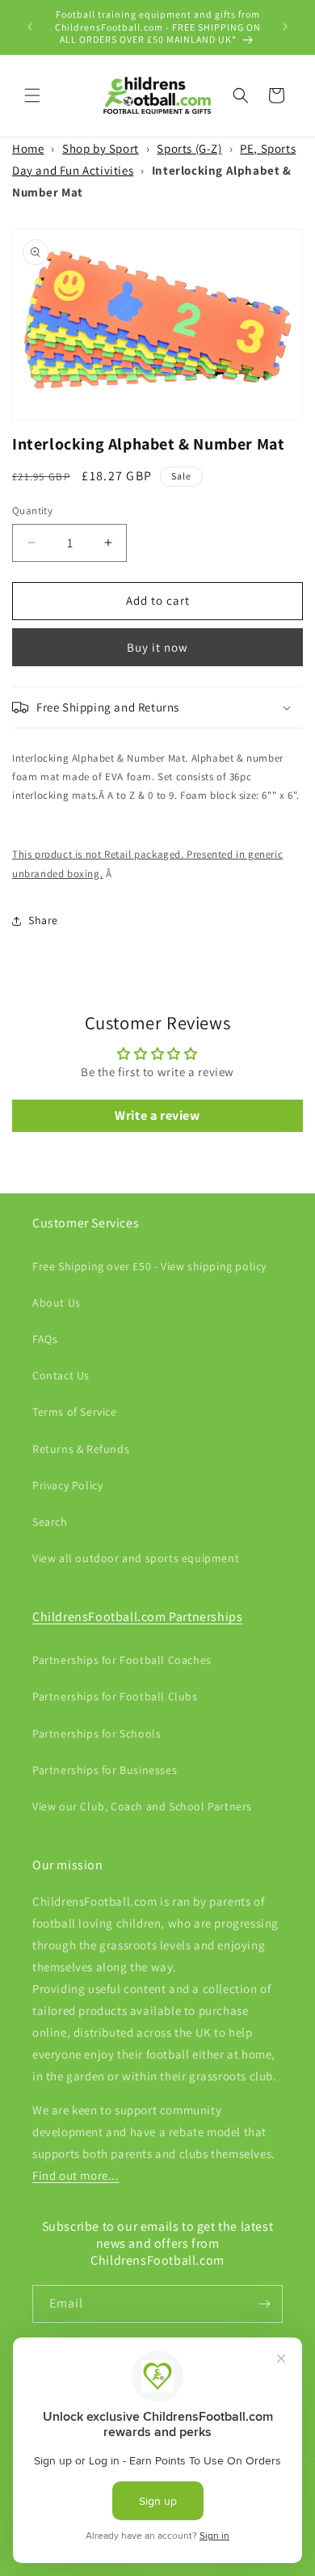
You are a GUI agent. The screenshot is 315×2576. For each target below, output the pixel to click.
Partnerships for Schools (97, 1734)
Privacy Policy (67, 1485)
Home (28, 148)
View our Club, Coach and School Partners (142, 1806)
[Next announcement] (285, 27)
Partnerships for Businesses (105, 1770)
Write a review (157, 1115)
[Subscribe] (264, 2304)
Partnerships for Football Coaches (122, 1660)
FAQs (45, 1339)
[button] (32, 95)
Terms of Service (75, 1412)
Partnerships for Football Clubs (115, 1696)
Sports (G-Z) (189, 148)
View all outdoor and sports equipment (136, 1558)
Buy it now (157, 647)
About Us (57, 1303)
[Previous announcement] (30, 27)
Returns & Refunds (81, 1449)
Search (50, 1522)
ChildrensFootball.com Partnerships (137, 1617)
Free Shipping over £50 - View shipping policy (149, 1266)
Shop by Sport (101, 148)
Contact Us (61, 1375)
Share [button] (43, 920)
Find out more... (76, 2175)
